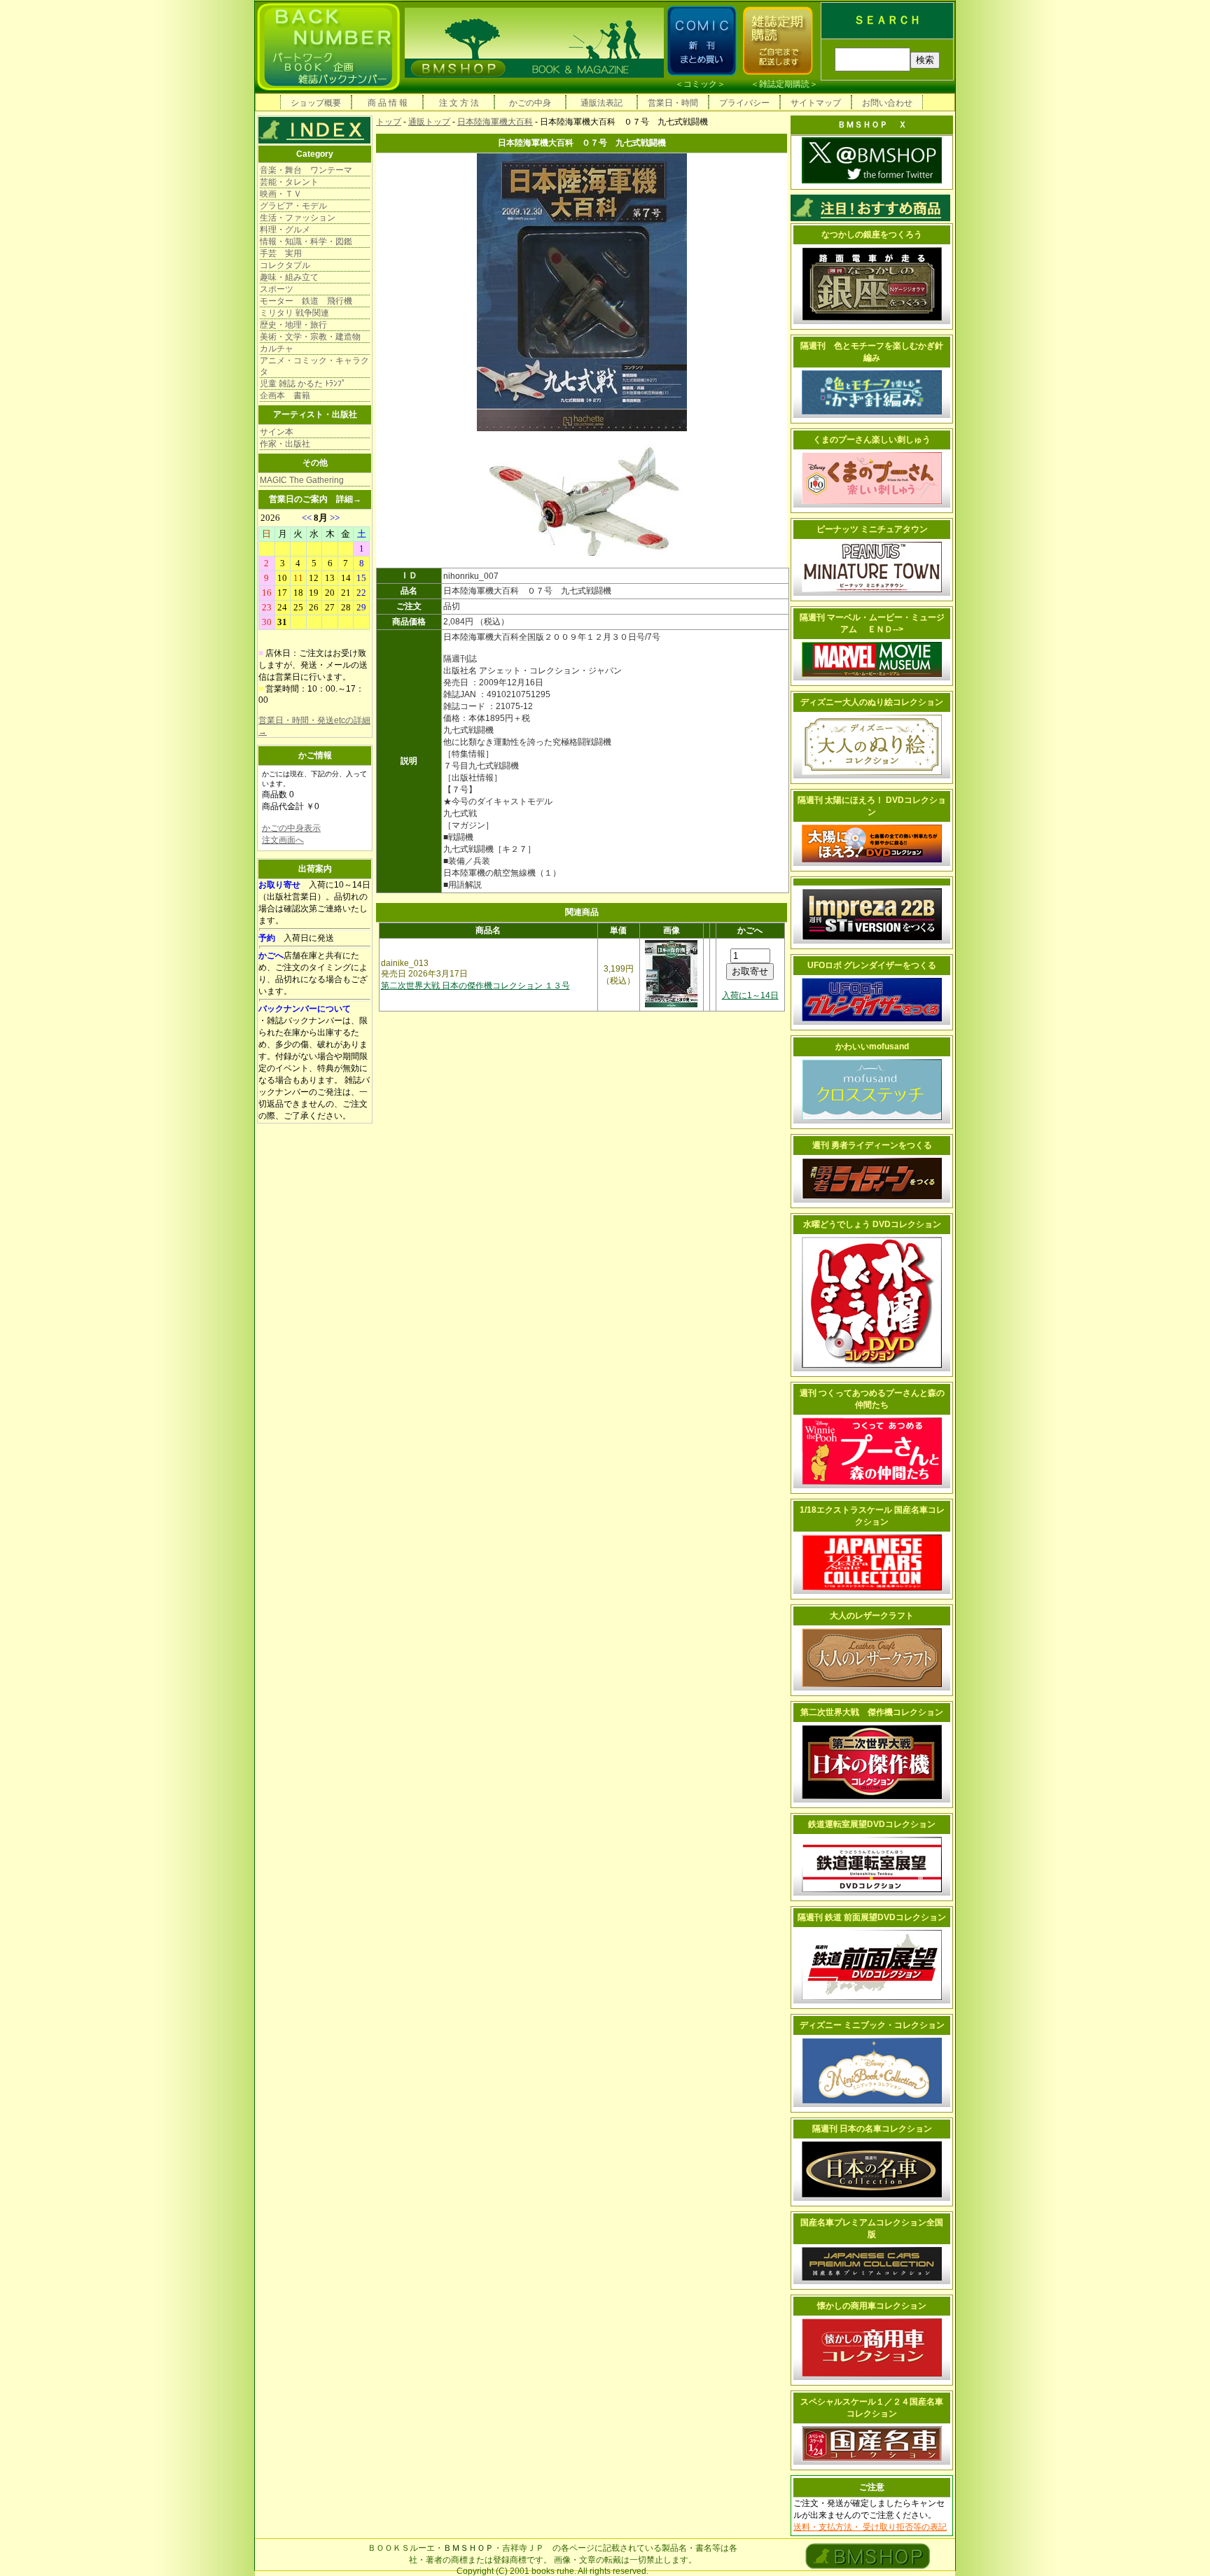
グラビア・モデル (293, 206)
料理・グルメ (285, 230)
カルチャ (277, 349)
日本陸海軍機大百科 (495, 122)
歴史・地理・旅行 (293, 325)
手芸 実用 (281, 253)
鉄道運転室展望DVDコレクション (872, 1824)
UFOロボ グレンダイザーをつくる (872, 965)
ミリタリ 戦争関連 (294, 313)
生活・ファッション (298, 218)
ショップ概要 (316, 103)
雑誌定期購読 (784, 84)
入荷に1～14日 (750, 995)
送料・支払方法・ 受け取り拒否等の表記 (870, 2527)
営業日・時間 (673, 103)
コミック (700, 84)
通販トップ (429, 122)
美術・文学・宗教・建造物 (310, 337)
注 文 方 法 (459, 103)
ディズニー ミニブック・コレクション (872, 2025)
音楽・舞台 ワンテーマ (306, 170)
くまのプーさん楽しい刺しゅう (872, 440)
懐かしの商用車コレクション (872, 2306)
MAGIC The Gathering (302, 480)
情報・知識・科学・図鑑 (306, 241)
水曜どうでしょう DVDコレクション (872, 1224)
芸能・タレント (289, 182)
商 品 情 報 (388, 103)
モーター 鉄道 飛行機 (306, 301)
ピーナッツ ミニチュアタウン (872, 529)
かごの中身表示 (291, 828)
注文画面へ (283, 840)
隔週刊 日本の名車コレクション (872, 2129)
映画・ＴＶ (281, 194)
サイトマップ (816, 103)
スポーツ (277, 289)
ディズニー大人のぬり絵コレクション (872, 702)
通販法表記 (601, 103)
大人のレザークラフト (872, 1616)
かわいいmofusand (872, 1046)
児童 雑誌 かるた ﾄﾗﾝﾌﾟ (303, 384)
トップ (389, 122)
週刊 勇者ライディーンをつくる (872, 1145)
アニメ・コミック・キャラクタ (314, 366)
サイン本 (277, 432)
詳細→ (349, 499)
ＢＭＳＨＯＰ (468, 2548)
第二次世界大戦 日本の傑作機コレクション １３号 (475, 986)
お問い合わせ (887, 103)
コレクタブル (285, 265)
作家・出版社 (285, 444)
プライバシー (744, 103)
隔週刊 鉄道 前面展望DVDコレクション (872, 1917)
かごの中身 (530, 103)
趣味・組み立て (289, 277)
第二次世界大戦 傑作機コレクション (872, 1712)
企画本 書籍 (285, 395)
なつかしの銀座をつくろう (872, 234)
